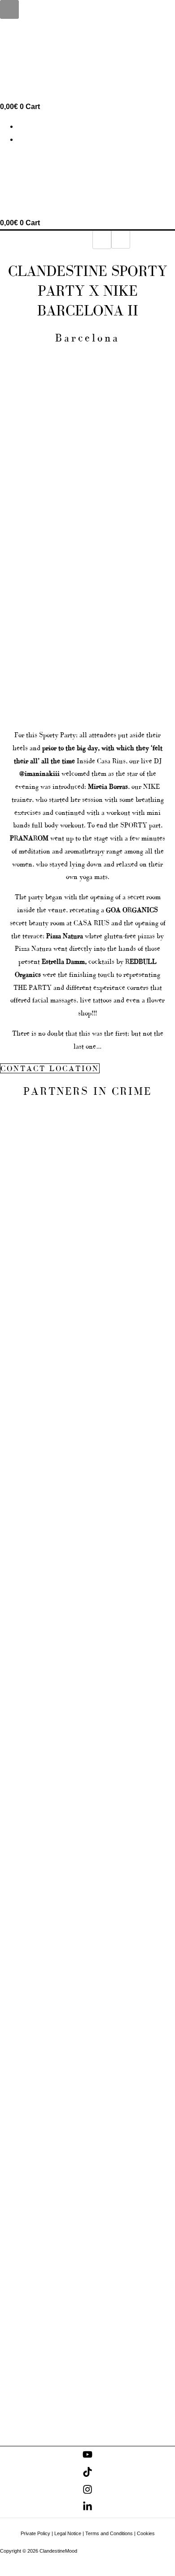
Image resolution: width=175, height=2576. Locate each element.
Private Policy (35, 2533)
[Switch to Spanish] (22, 140)
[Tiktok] (87, 2474)
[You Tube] (87, 2457)
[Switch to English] (22, 127)
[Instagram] (87, 2492)
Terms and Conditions (109, 2533)
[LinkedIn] (87, 2509)
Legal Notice (68, 2533)
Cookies (146, 2533)
